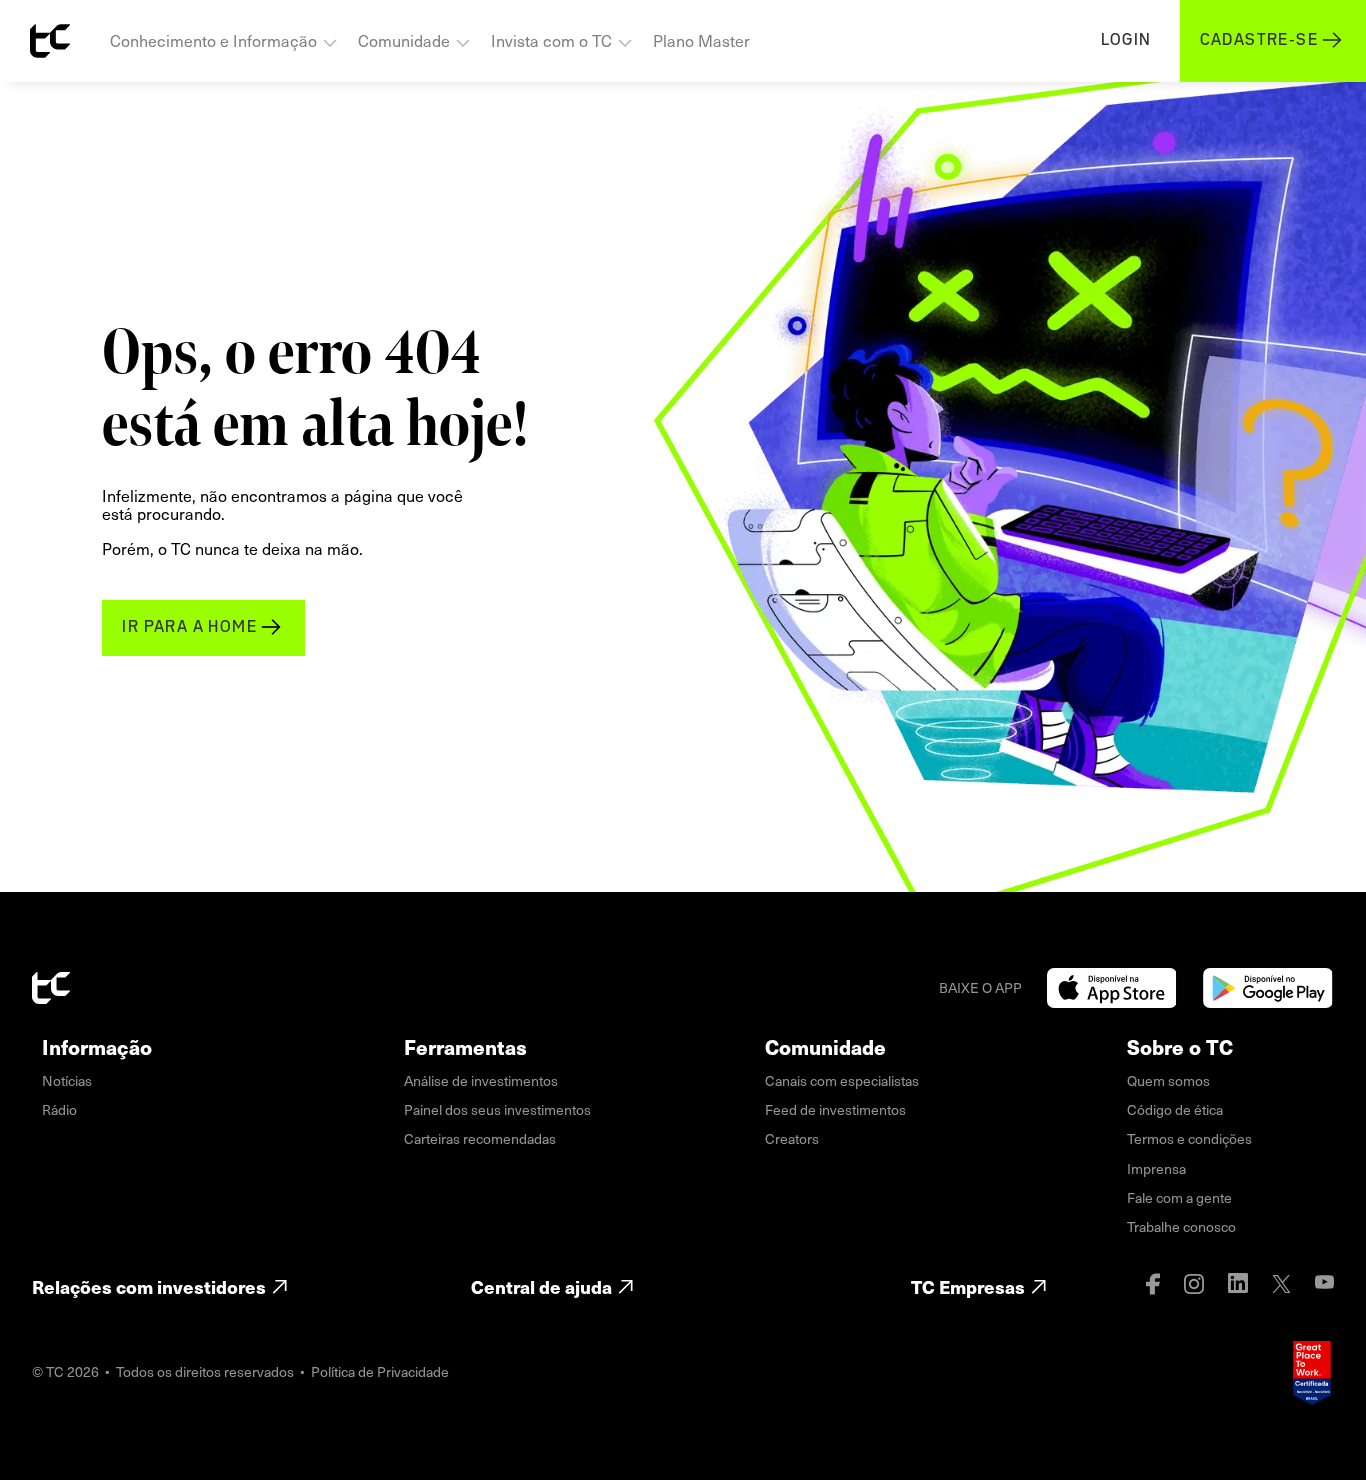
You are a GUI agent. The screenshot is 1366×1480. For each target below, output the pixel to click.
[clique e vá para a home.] (50, 41)
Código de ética (1175, 1109)
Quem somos (1168, 1080)
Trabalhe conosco (1181, 1226)
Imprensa (1156, 1168)
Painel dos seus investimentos (497, 1109)
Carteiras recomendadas (480, 1138)
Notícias (67, 1080)
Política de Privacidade (380, 1371)
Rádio (59, 1109)
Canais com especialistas (842, 1080)
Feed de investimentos (835, 1109)
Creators (792, 1138)
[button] (224, 41)
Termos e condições (1189, 1138)
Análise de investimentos (481, 1080)
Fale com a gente (1179, 1197)
